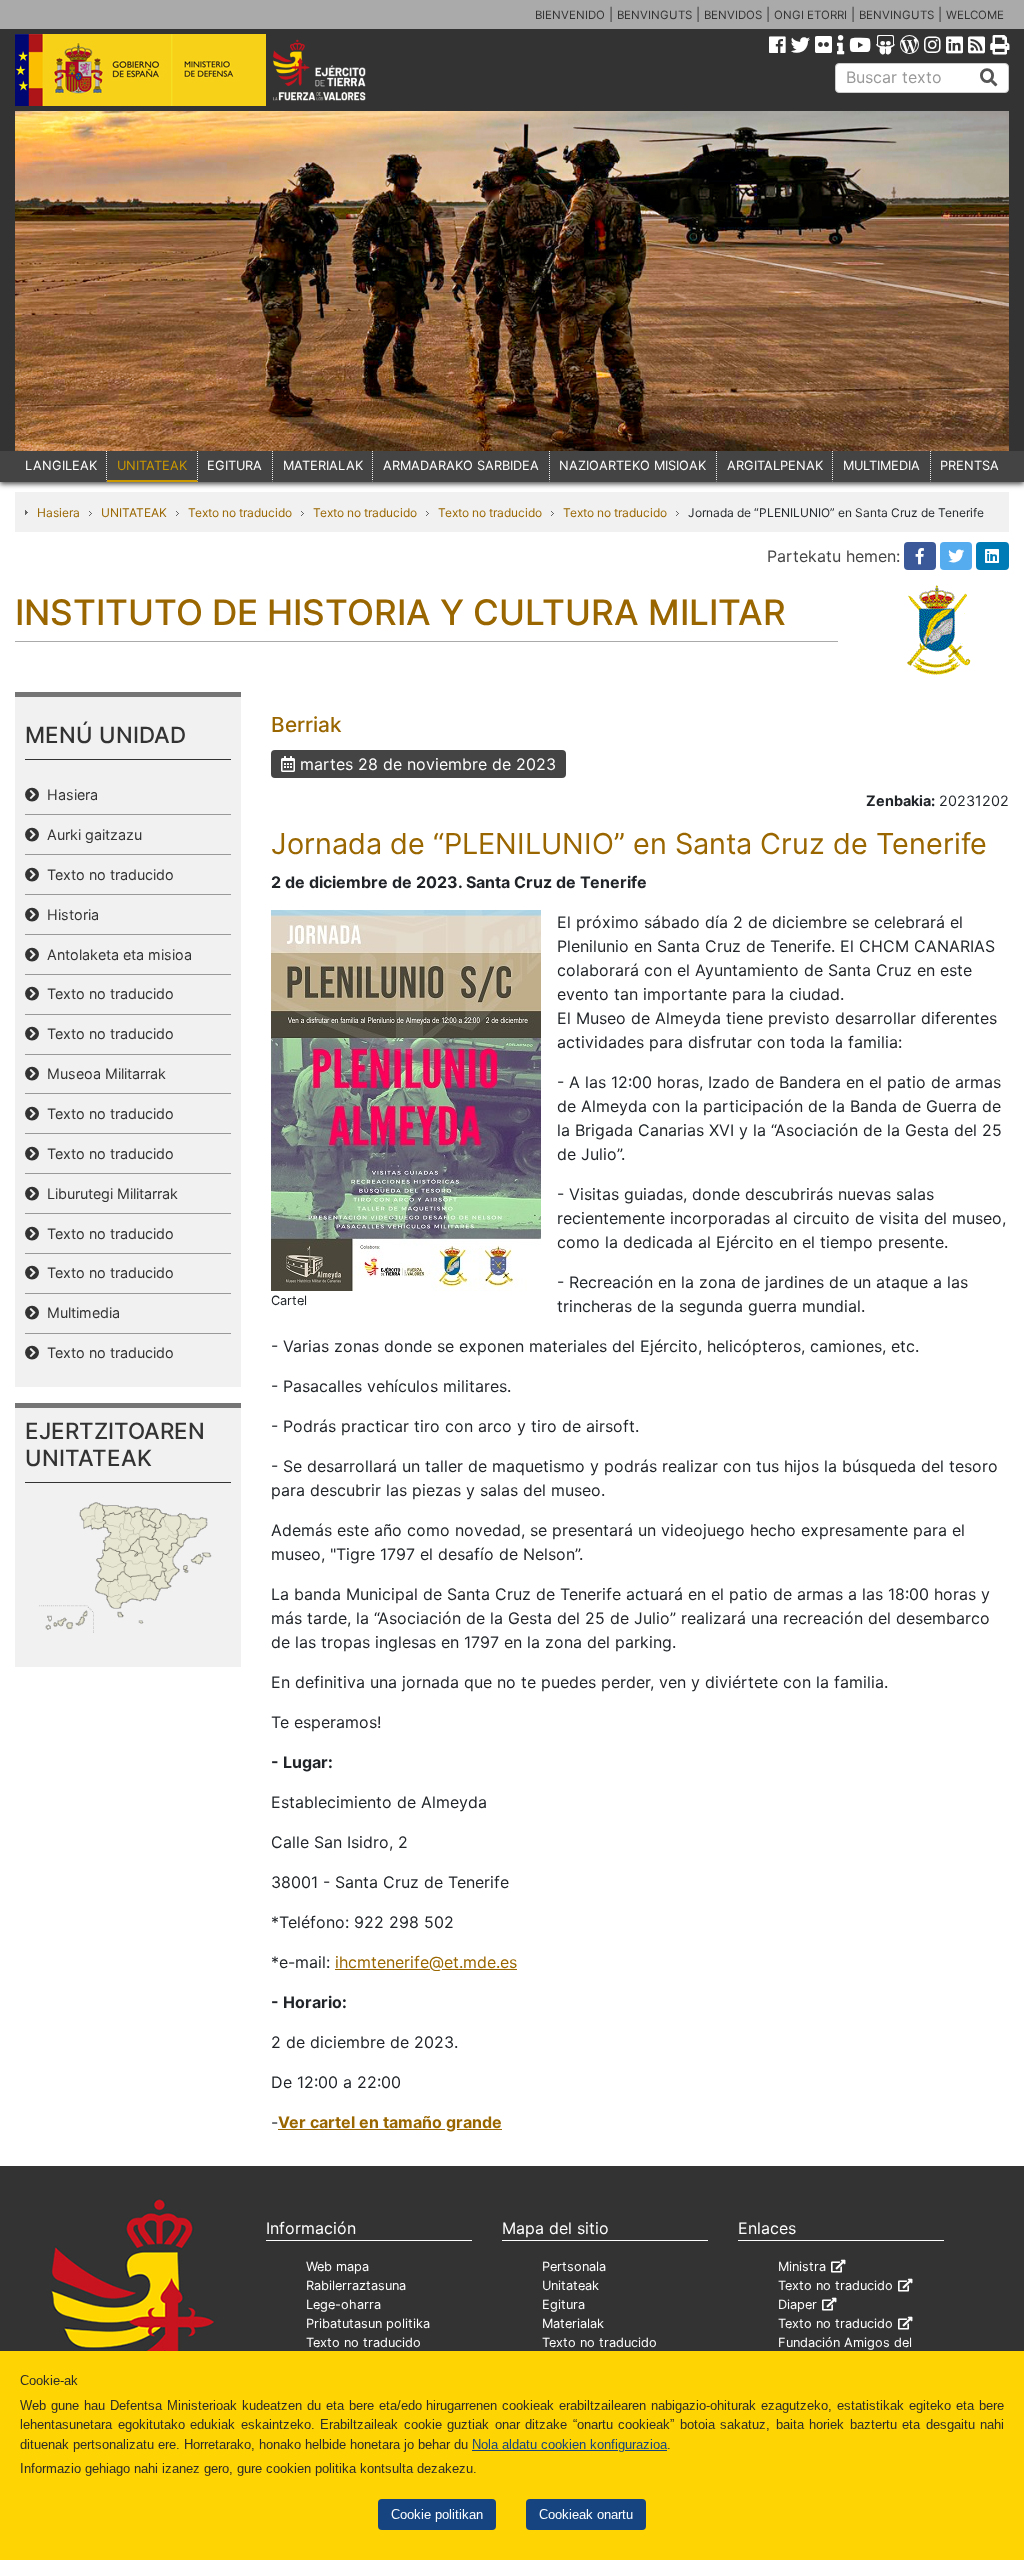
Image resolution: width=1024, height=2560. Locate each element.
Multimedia (79, 1312)
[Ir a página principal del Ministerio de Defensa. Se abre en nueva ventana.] (140, 69)
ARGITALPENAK (775, 465)
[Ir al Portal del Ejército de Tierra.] (338, 69)
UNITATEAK (152, 465)
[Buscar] (989, 78)
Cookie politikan (437, 2514)
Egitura (563, 2304)
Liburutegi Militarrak (108, 1193)
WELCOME (975, 15)
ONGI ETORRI (810, 15)
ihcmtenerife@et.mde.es (426, 1962)
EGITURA (234, 465)
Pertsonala (574, 2266)
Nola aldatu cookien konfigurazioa (569, 2444)
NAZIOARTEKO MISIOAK (632, 465)
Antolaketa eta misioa (115, 954)
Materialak (573, 2323)
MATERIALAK (323, 465)
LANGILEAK (61, 465)
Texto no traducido (240, 512)
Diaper (797, 2304)
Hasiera (58, 512)
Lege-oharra (343, 2304)
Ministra (802, 2266)
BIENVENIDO (570, 15)
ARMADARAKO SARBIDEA (461, 465)
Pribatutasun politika (368, 2323)
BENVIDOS (733, 15)
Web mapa (337, 2266)
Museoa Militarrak (102, 1073)
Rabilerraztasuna (356, 2285)
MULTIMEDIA (881, 465)
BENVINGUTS (654, 15)
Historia (69, 914)
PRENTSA (969, 465)
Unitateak (570, 2285)
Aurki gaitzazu (90, 834)
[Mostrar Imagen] (406, 1099)
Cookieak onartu (586, 2514)
